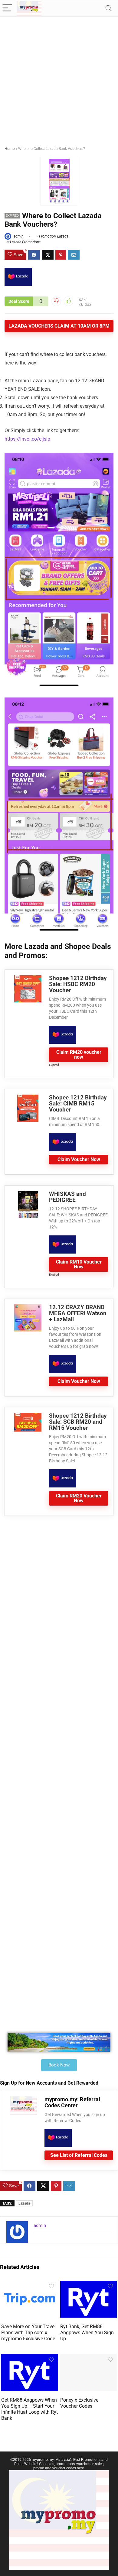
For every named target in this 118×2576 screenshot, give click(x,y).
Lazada (63, 236)
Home (10, 149)
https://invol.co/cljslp (27, 439)
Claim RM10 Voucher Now (79, 1264)
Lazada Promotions (25, 242)
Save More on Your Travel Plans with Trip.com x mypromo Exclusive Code (28, 2333)
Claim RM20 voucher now (79, 1055)
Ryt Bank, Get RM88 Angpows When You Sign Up (87, 2333)
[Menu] (7, 8)
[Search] (109, 8)
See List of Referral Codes (79, 2155)
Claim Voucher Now (79, 1159)
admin (18, 236)
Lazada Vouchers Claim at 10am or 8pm (59, 326)
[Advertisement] (59, 79)
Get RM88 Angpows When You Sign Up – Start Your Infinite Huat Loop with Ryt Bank (29, 2409)
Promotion (47, 236)
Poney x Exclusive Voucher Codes (79, 2403)
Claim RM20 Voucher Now (79, 1498)
